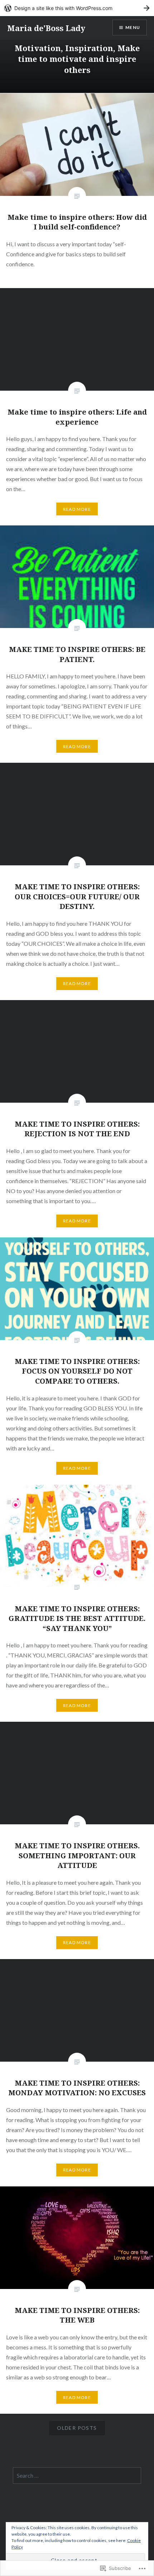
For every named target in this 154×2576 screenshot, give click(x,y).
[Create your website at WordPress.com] (77, 8)
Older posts (77, 2428)
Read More (77, 509)
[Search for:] (77, 2476)
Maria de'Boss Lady (46, 28)
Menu (133, 27)
